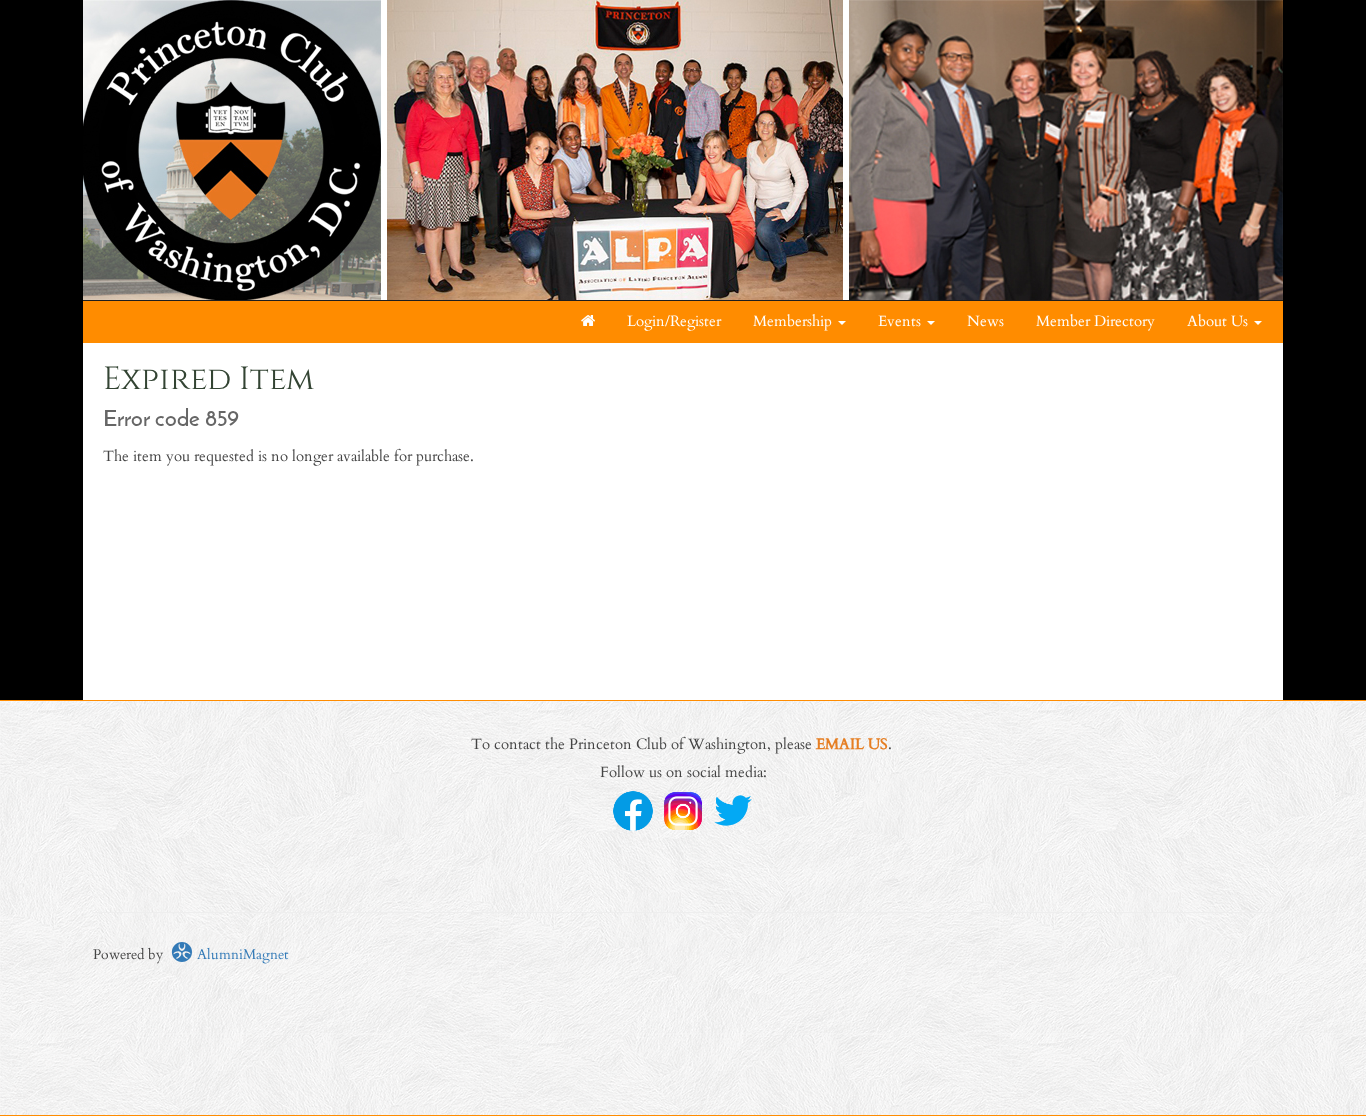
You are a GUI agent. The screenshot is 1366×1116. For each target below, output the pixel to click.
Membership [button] (794, 321)
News (985, 321)
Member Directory (1095, 321)
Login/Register (674, 321)
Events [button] (901, 321)
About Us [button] (1219, 321)
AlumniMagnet (240, 954)
